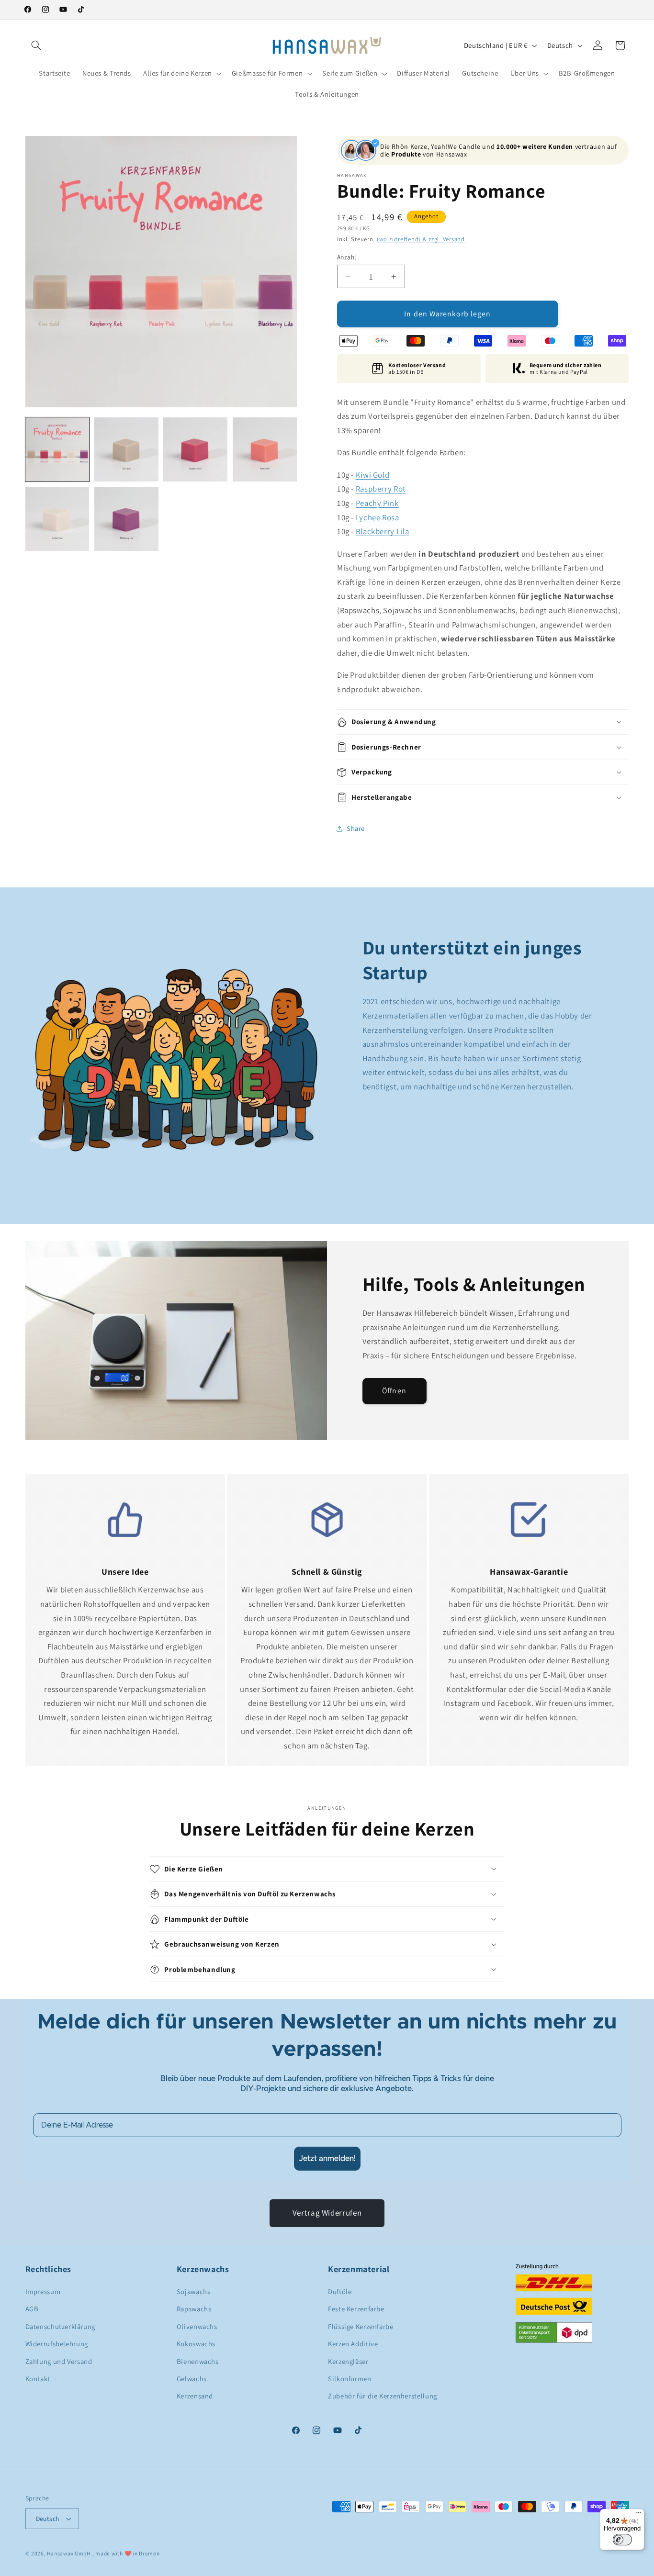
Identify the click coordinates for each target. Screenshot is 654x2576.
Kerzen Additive (353, 2344)
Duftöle (340, 2291)
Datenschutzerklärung (61, 2326)
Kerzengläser (348, 2361)
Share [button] (356, 829)
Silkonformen (350, 2379)
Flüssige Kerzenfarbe (361, 2326)
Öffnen (394, 1391)
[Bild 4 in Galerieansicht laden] (265, 449)
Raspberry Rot (381, 489)
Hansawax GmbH (69, 2553)
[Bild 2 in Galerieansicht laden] (126, 449)
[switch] (622, 2540)
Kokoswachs (196, 2344)
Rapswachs (194, 2309)
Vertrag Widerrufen (327, 2213)
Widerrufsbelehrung (57, 2344)
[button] (36, 45)
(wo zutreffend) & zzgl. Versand (421, 239)
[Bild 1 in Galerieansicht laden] (57, 449)
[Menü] (639, 2515)
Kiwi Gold (373, 475)
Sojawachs (194, 2291)
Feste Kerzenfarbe (356, 2309)
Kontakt (38, 2379)
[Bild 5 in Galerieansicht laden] (57, 519)
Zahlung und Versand (59, 2361)
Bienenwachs (198, 2361)
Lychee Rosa (378, 517)
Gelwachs (192, 2379)
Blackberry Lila (382, 531)
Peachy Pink (377, 503)
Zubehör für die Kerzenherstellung (383, 2396)
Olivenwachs (197, 2326)
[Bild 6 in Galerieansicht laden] (126, 519)
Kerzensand (195, 2396)
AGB (32, 2309)
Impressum (43, 2291)
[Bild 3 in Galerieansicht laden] (195, 449)
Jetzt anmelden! (327, 2159)
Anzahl (347, 257)
